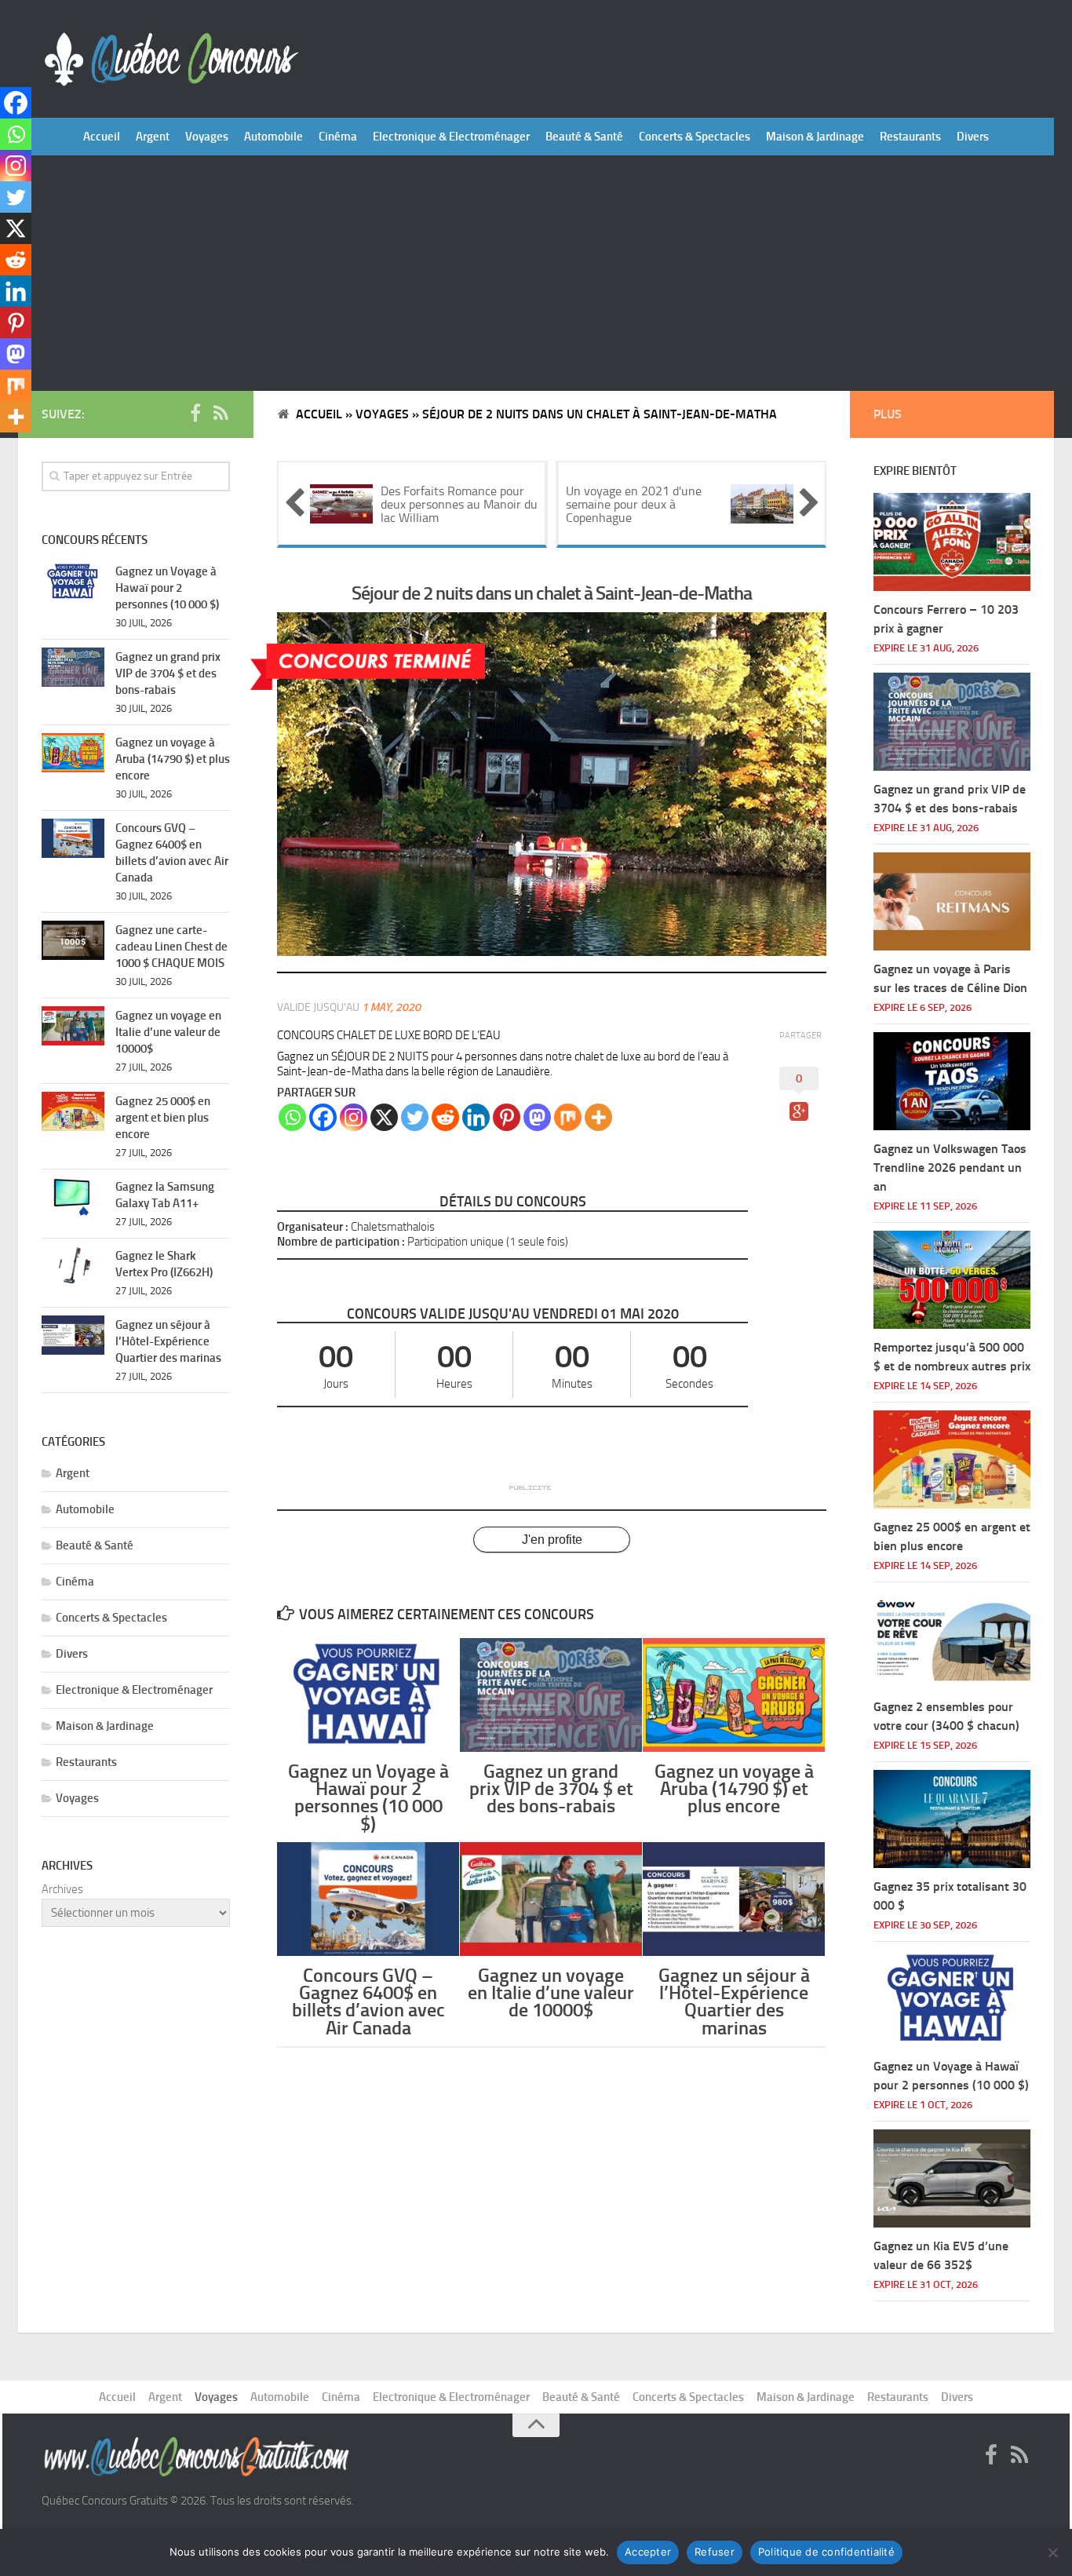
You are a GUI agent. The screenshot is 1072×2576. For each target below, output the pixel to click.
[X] (384, 1117)
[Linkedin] (476, 1117)
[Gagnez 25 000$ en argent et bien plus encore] (73, 1111)
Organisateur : (313, 1227)
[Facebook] (323, 1117)
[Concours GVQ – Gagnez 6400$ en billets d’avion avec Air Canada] (368, 1899)
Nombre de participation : (341, 1242)
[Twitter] (415, 1117)
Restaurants (910, 137)
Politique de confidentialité (826, 2552)
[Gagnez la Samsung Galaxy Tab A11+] (73, 1197)
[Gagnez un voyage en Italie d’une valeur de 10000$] (551, 1899)
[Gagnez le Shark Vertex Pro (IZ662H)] (73, 1266)
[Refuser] (1052, 2552)
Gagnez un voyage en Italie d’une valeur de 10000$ (551, 1992)
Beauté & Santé (584, 137)
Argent (153, 137)
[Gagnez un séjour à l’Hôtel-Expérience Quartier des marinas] (734, 1899)
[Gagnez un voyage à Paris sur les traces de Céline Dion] (952, 901)
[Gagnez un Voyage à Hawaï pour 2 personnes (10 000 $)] (368, 1695)
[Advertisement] (536, 273)
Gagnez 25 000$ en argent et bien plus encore (163, 1118)
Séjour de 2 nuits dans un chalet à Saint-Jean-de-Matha (552, 593)
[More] (598, 1117)
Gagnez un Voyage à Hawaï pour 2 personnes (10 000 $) (368, 1797)
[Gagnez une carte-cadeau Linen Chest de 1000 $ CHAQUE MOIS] (73, 940)
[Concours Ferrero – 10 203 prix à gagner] (952, 542)
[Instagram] (354, 1117)
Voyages (207, 137)
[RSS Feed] (221, 414)
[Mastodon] (537, 1117)
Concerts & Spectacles (695, 137)
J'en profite (552, 1540)
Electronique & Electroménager (451, 137)
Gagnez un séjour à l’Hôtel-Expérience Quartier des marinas (734, 2001)
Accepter (648, 2552)
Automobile (273, 137)
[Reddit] (445, 1117)
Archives (62, 1889)
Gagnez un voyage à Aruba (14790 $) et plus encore (734, 1788)
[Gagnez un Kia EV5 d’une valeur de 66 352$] (952, 2178)
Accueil (102, 137)
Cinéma (338, 137)
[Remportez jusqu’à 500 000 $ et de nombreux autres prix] (952, 1280)
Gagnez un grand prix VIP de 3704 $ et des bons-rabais (551, 1788)
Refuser (715, 2552)
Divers (973, 137)
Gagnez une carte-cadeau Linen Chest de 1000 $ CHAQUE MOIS (171, 947)
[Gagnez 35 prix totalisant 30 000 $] (952, 1819)
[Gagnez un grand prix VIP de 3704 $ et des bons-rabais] (551, 1695)
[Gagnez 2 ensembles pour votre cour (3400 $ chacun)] (952, 1639)
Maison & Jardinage (815, 137)
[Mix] (568, 1117)
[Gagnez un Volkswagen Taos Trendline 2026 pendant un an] (952, 1081)
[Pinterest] (507, 1117)
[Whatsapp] (292, 1117)
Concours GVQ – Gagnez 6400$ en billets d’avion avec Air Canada (368, 2001)
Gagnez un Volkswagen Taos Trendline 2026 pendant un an (950, 1168)
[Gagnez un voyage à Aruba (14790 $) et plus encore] (734, 1695)
